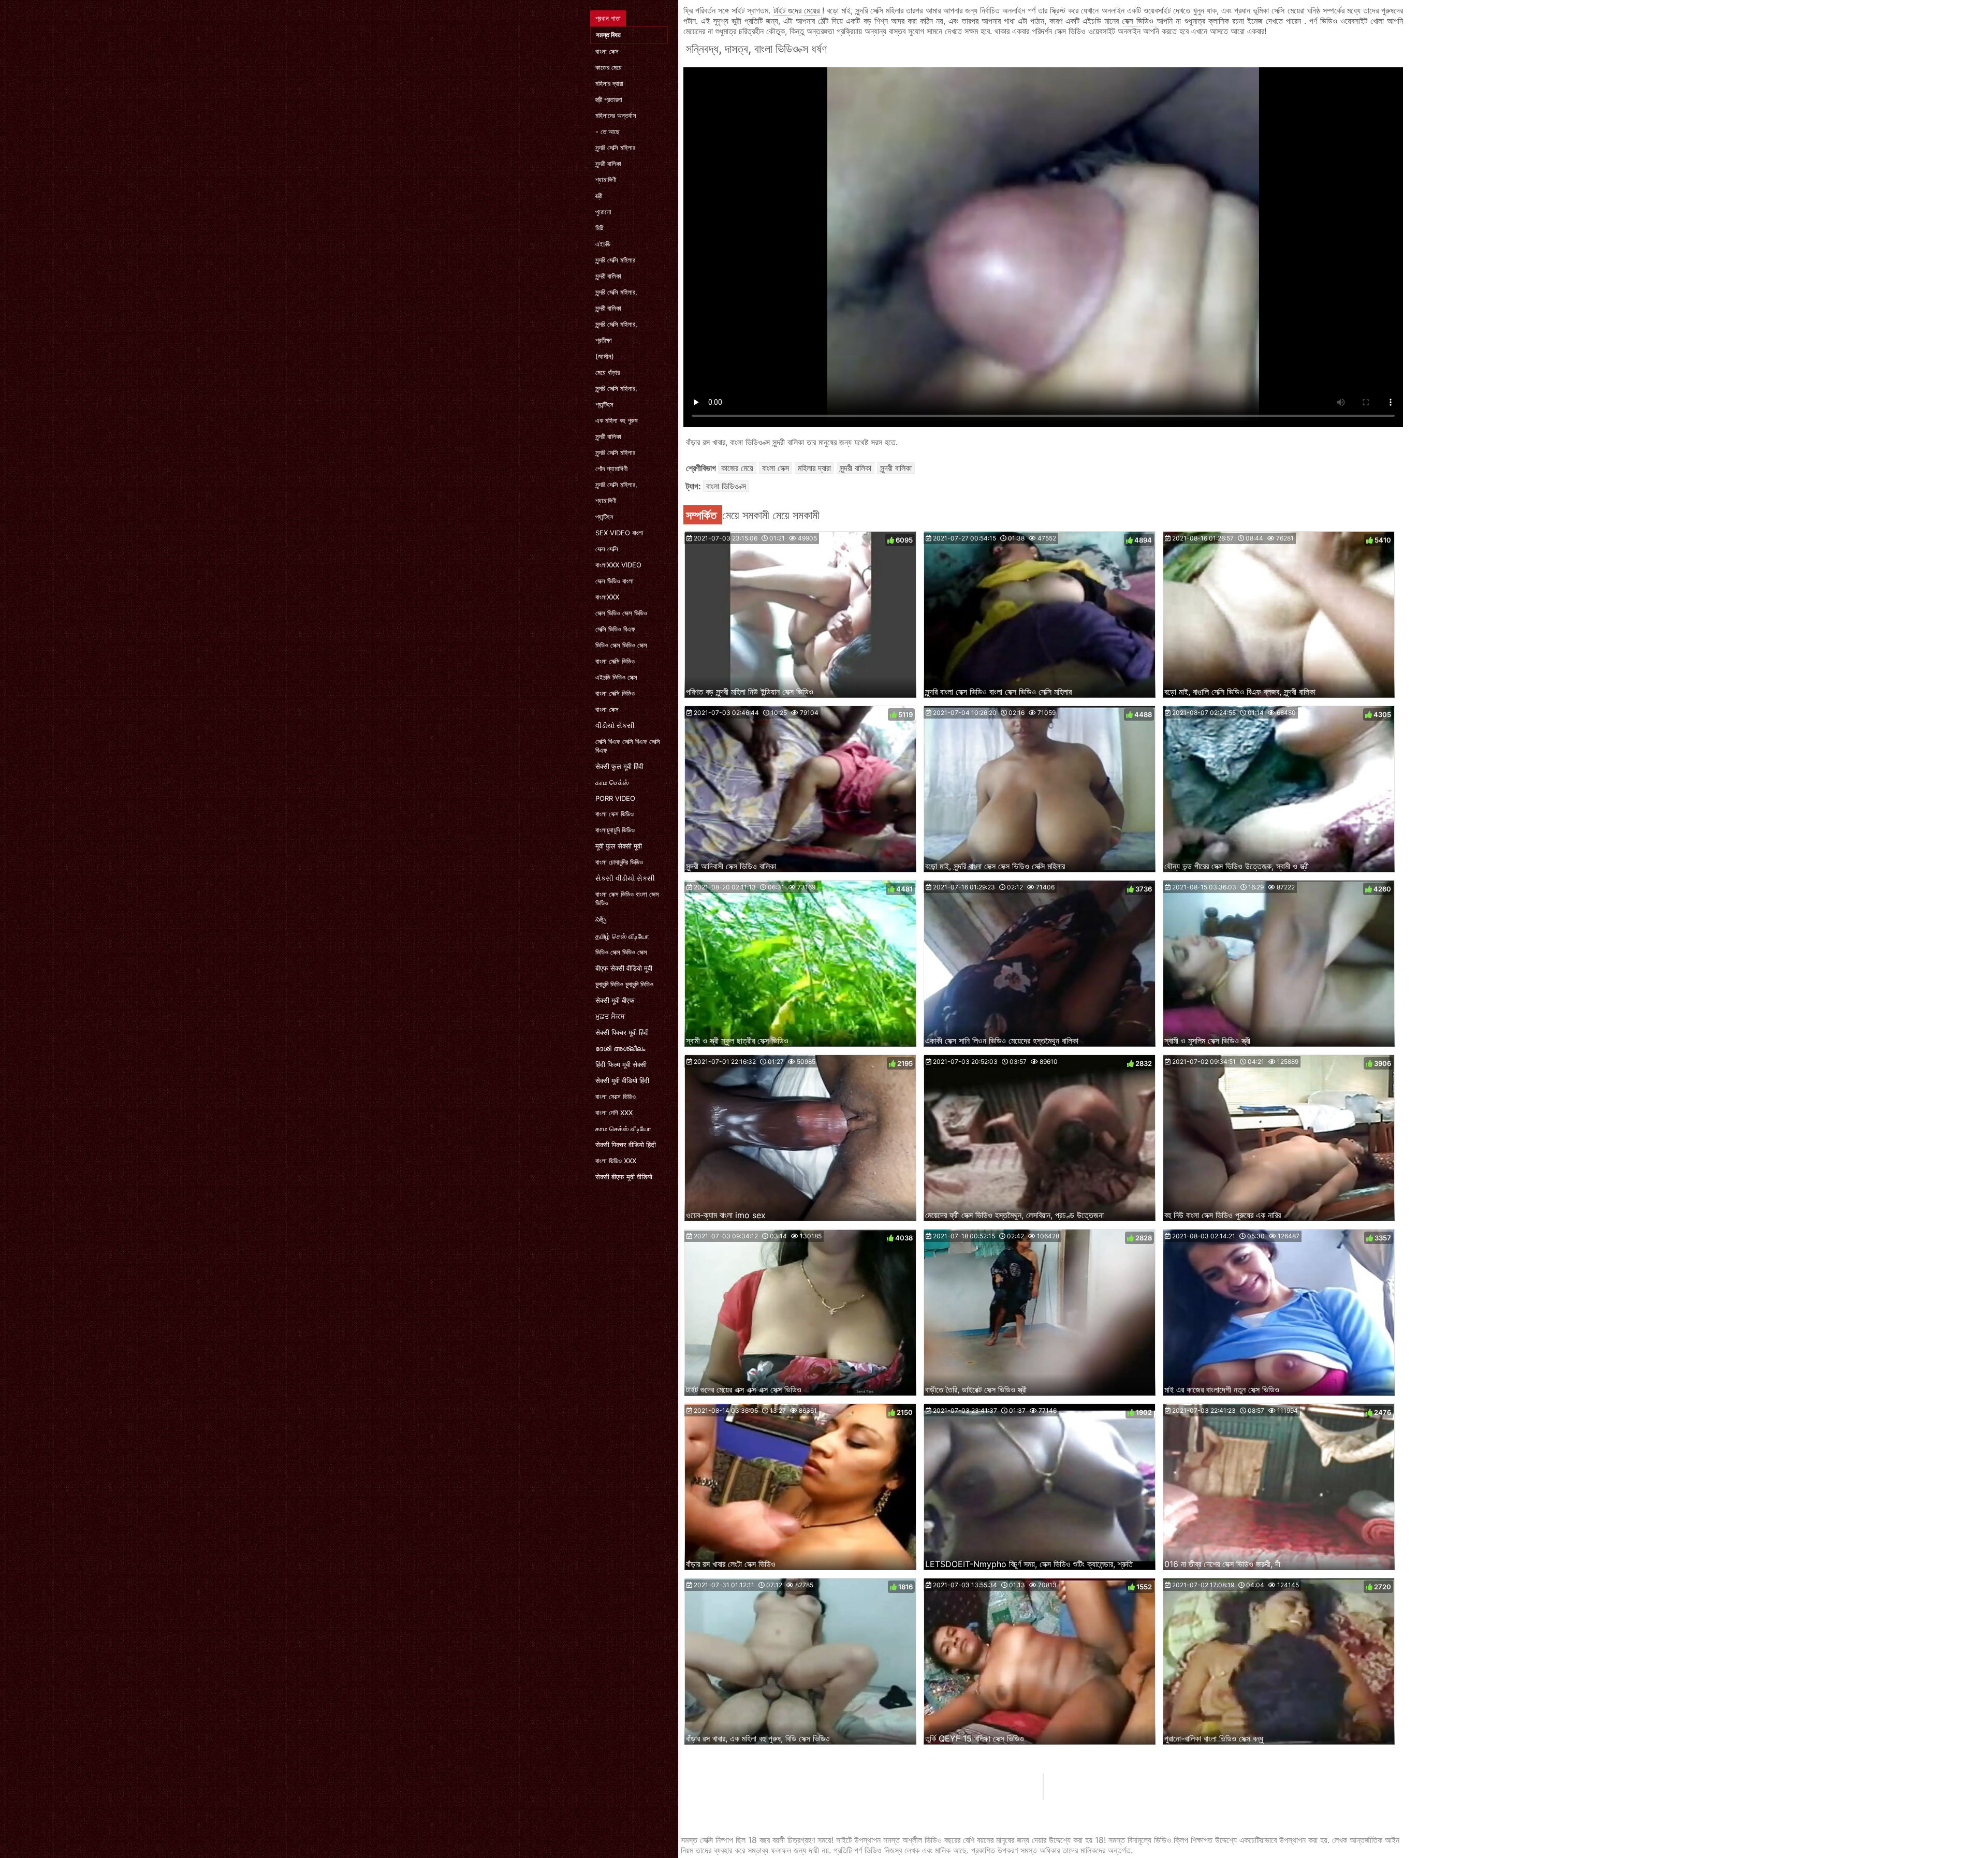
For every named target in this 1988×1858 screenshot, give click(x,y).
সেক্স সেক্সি (607, 549)
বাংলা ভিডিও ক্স (726, 486)
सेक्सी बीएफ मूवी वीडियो (624, 1177)
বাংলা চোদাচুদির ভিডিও (619, 862)
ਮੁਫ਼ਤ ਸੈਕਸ (610, 1016)
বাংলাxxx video (618, 565)
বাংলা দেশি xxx (614, 1113)
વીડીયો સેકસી (615, 725)
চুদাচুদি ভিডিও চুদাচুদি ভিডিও (624, 984)
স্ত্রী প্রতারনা (609, 99)
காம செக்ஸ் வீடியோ (623, 1129)
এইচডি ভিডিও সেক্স (616, 677)
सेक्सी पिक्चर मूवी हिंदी (622, 1032)
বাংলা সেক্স (607, 51)
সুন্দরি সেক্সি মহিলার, (616, 292)
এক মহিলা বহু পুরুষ (617, 420)
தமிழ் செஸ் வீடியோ (622, 936)
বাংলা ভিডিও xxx (616, 1161)
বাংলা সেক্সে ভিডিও (616, 1096)
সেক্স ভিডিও (1139, 21)
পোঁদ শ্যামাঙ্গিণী (611, 469)
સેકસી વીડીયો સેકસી (625, 878)
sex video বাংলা (619, 533)
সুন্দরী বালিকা (608, 164)
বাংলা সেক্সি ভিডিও (615, 661)
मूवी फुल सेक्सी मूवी (619, 846)
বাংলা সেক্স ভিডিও (615, 814)
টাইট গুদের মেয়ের (798, 10)
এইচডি (603, 244)
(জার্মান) (605, 356)
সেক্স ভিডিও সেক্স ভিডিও (621, 613)
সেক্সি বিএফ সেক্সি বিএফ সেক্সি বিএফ (628, 746)
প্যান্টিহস (604, 404)
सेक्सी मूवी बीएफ (615, 1000)
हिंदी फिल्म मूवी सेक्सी (621, 1064)
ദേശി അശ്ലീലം (620, 1048)
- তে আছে (608, 131)
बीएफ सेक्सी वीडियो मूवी (624, 968)
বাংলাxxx (607, 597)
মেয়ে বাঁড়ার (608, 372)
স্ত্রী (599, 196)
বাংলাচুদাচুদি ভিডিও (615, 830)
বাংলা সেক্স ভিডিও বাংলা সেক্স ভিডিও (627, 898)
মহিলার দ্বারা (609, 83)
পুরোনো (603, 212)
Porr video (615, 798)
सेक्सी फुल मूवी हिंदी (619, 766)
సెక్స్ (601, 919)
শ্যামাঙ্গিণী (606, 180)
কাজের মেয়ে (609, 67)
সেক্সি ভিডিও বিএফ (615, 629)
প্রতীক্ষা (604, 340)
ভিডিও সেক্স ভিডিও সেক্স (621, 645)
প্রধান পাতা (608, 18)
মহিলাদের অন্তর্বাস (616, 115)
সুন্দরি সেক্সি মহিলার (615, 148)
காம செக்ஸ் (612, 782)
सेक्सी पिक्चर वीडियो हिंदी (626, 1145)
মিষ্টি (600, 228)
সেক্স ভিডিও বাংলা (615, 581)
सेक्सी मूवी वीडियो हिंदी (622, 1080)
